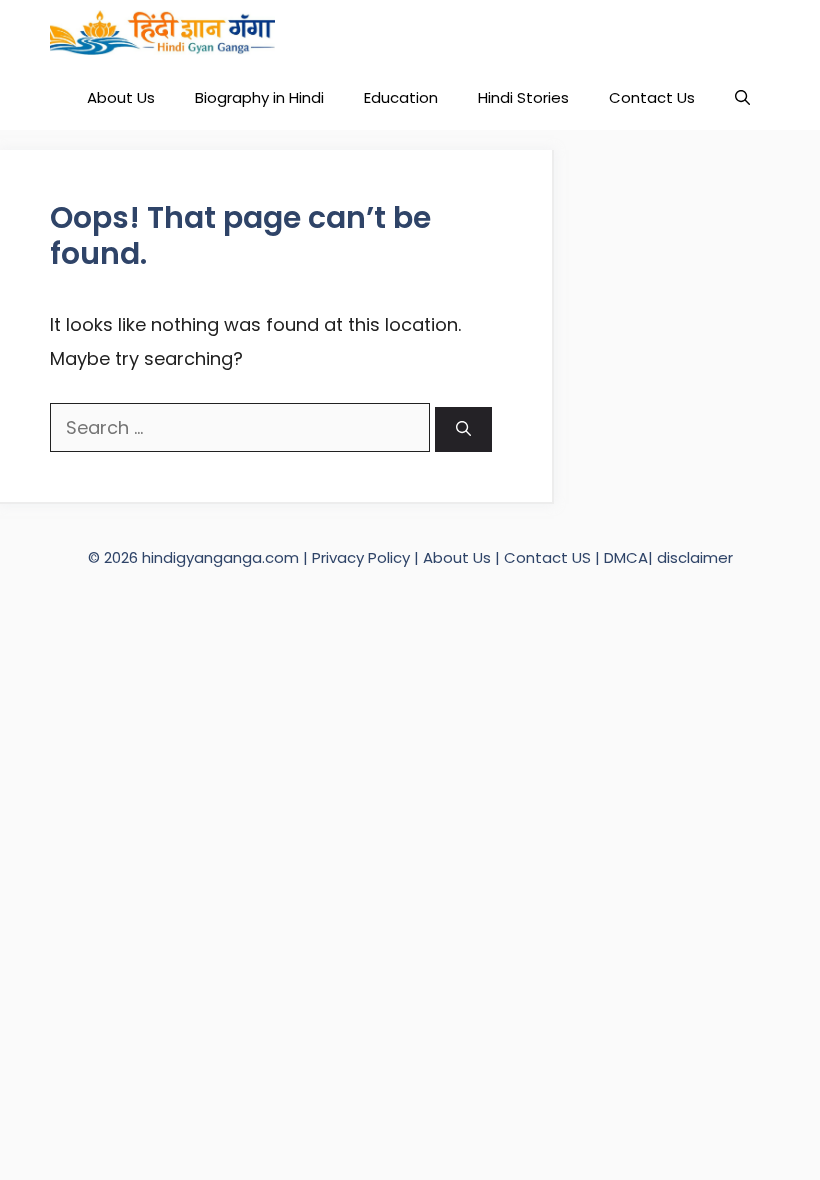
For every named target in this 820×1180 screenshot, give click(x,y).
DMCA (626, 557)
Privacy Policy (363, 557)
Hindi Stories (523, 97)
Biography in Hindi (259, 97)
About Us (121, 97)
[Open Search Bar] (742, 97)
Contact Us (652, 97)
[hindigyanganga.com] (162, 32)
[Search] (463, 429)
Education (401, 97)
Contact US (547, 557)
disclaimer (695, 557)
